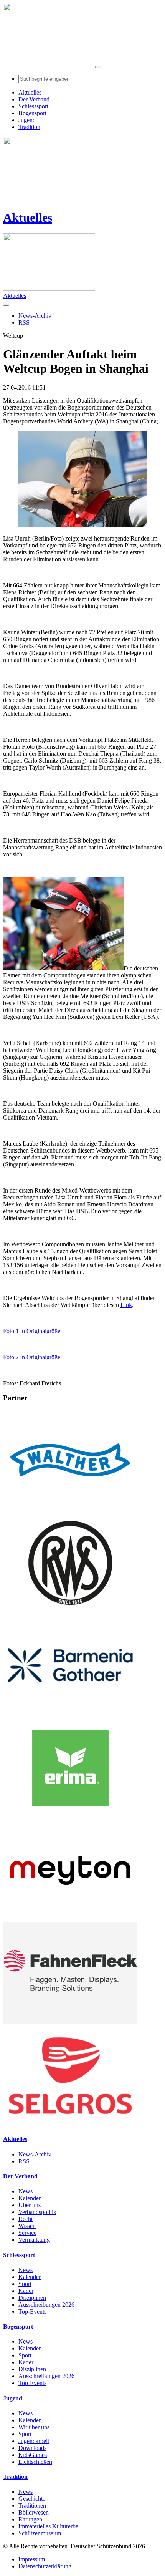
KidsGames (33, 2455)
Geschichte (32, 2499)
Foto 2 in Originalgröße (32, 1357)
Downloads (32, 2448)
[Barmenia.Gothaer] (70, 1714)
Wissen (27, 2226)
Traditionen (32, 2506)
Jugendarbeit (34, 2441)
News (26, 2191)
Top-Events (32, 2311)
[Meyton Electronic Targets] (70, 1919)
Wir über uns (34, 2427)
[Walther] (70, 1509)
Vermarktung (34, 2240)
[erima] (70, 1816)
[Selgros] (70, 2124)
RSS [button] (24, 323)
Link (126, 1305)
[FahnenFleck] (70, 2021)
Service (27, 2233)
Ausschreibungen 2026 (46, 2305)
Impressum (32, 2559)
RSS (24, 2161)
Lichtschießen (35, 2462)
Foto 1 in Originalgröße (32, 1331)
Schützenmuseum (40, 2533)
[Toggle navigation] (98, 67)
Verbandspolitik (37, 2212)
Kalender (30, 2198)
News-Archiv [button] (35, 316)
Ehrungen (30, 2519)
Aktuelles (28, 217)
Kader (26, 2291)
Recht (26, 2219)
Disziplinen (32, 2298)
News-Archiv (35, 2154)
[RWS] (70, 1611)
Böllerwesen (34, 2512)
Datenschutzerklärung (45, 2566)
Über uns (30, 2205)
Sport (25, 2284)
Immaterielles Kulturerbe (48, 2526)
